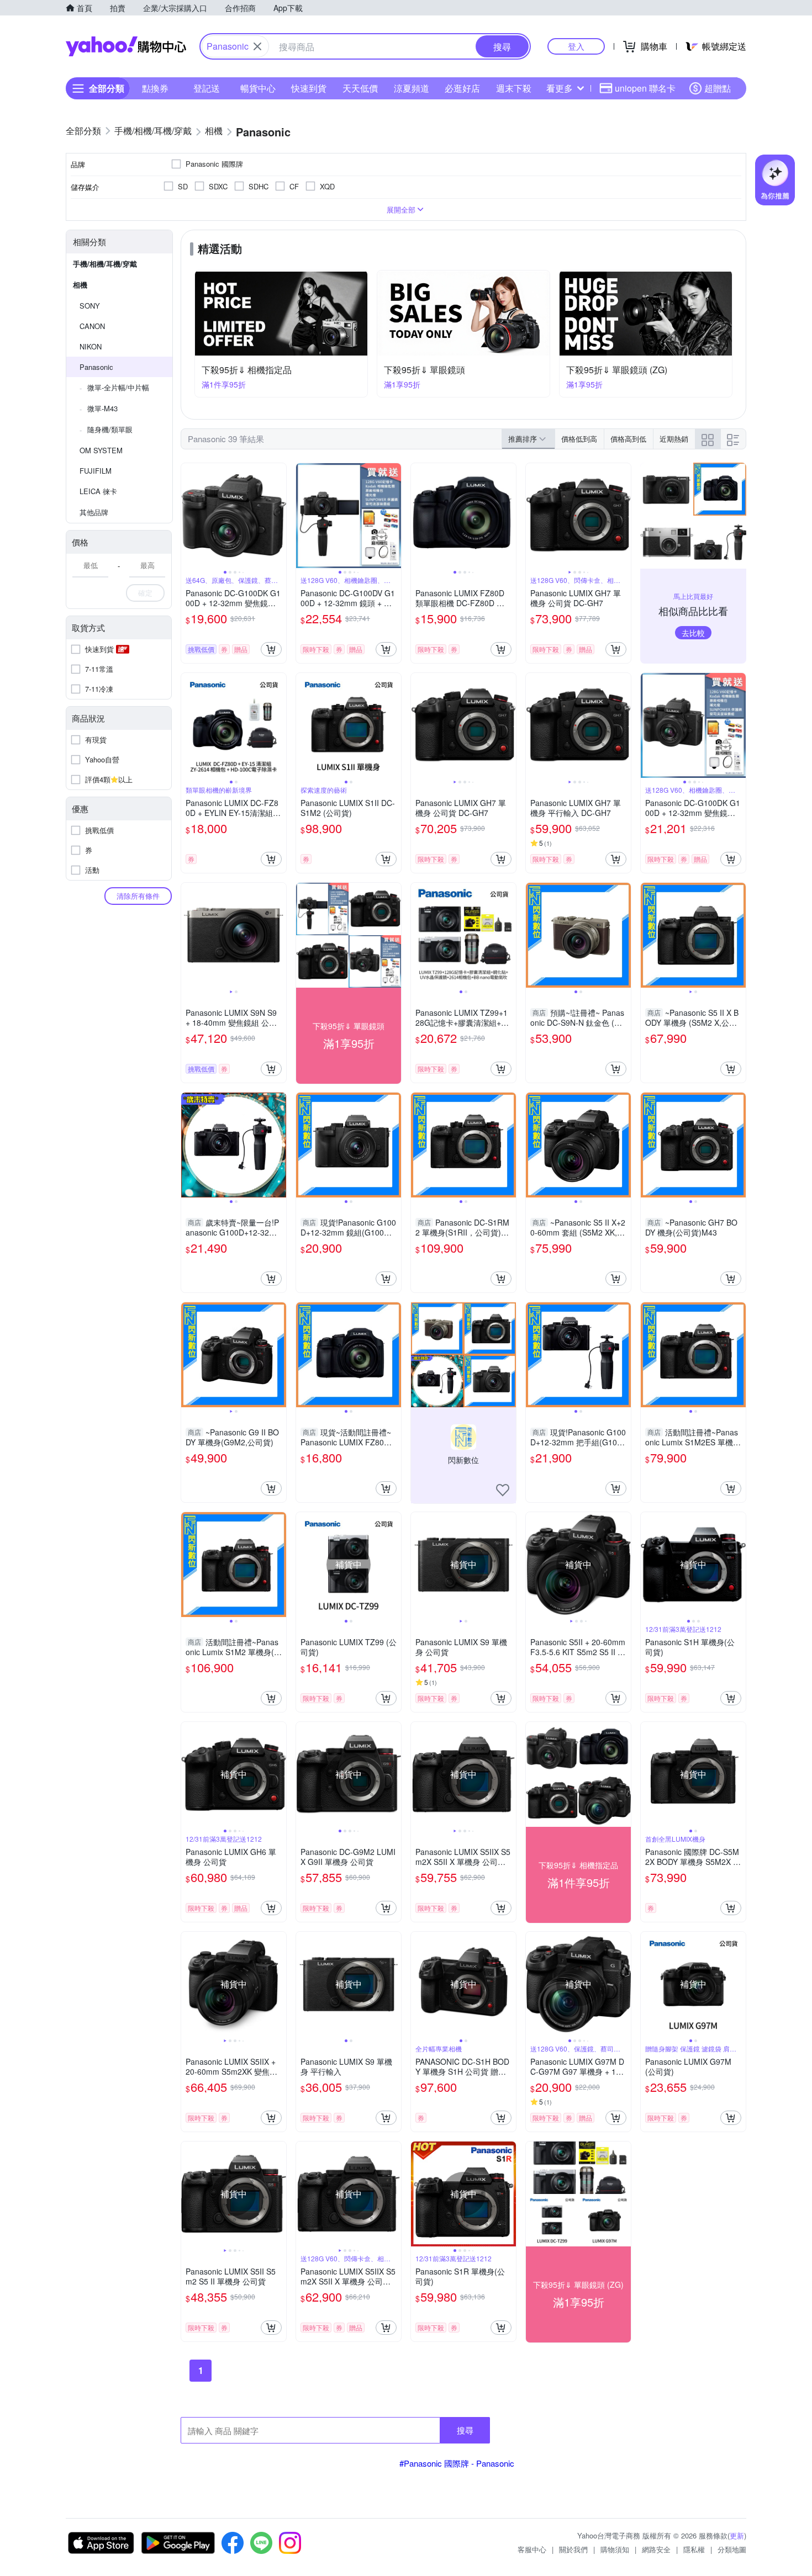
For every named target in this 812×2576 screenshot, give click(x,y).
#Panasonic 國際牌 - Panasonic (457, 2463)
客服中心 (532, 2549)
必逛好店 (462, 88)
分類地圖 (732, 2549)
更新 (737, 2535)
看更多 (560, 88)
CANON (92, 326)
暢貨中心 (258, 88)
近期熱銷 (674, 439)
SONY (90, 306)
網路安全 (656, 2549)
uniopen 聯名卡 (645, 88)
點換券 (155, 88)
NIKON (91, 346)
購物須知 (615, 2549)
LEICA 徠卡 (98, 491)
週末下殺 (514, 88)
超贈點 (718, 88)
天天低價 (360, 88)
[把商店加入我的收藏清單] (503, 1490)
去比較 (693, 633)
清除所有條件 (138, 896)
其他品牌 (94, 512)
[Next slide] (279, 516)
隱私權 (694, 2549)
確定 (145, 593)
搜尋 (465, 2430)
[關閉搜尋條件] (257, 46)
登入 (576, 46)
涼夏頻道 (412, 88)
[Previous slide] (188, 516)
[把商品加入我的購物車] (271, 649)
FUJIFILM (96, 471)
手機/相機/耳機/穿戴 (105, 264)
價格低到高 (579, 439)
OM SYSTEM (101, 450)
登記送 (207, 88)
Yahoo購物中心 (126, 46)
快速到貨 (309, 88)
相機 (80, 285)
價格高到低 (628, 439)
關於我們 (573, 2549)
